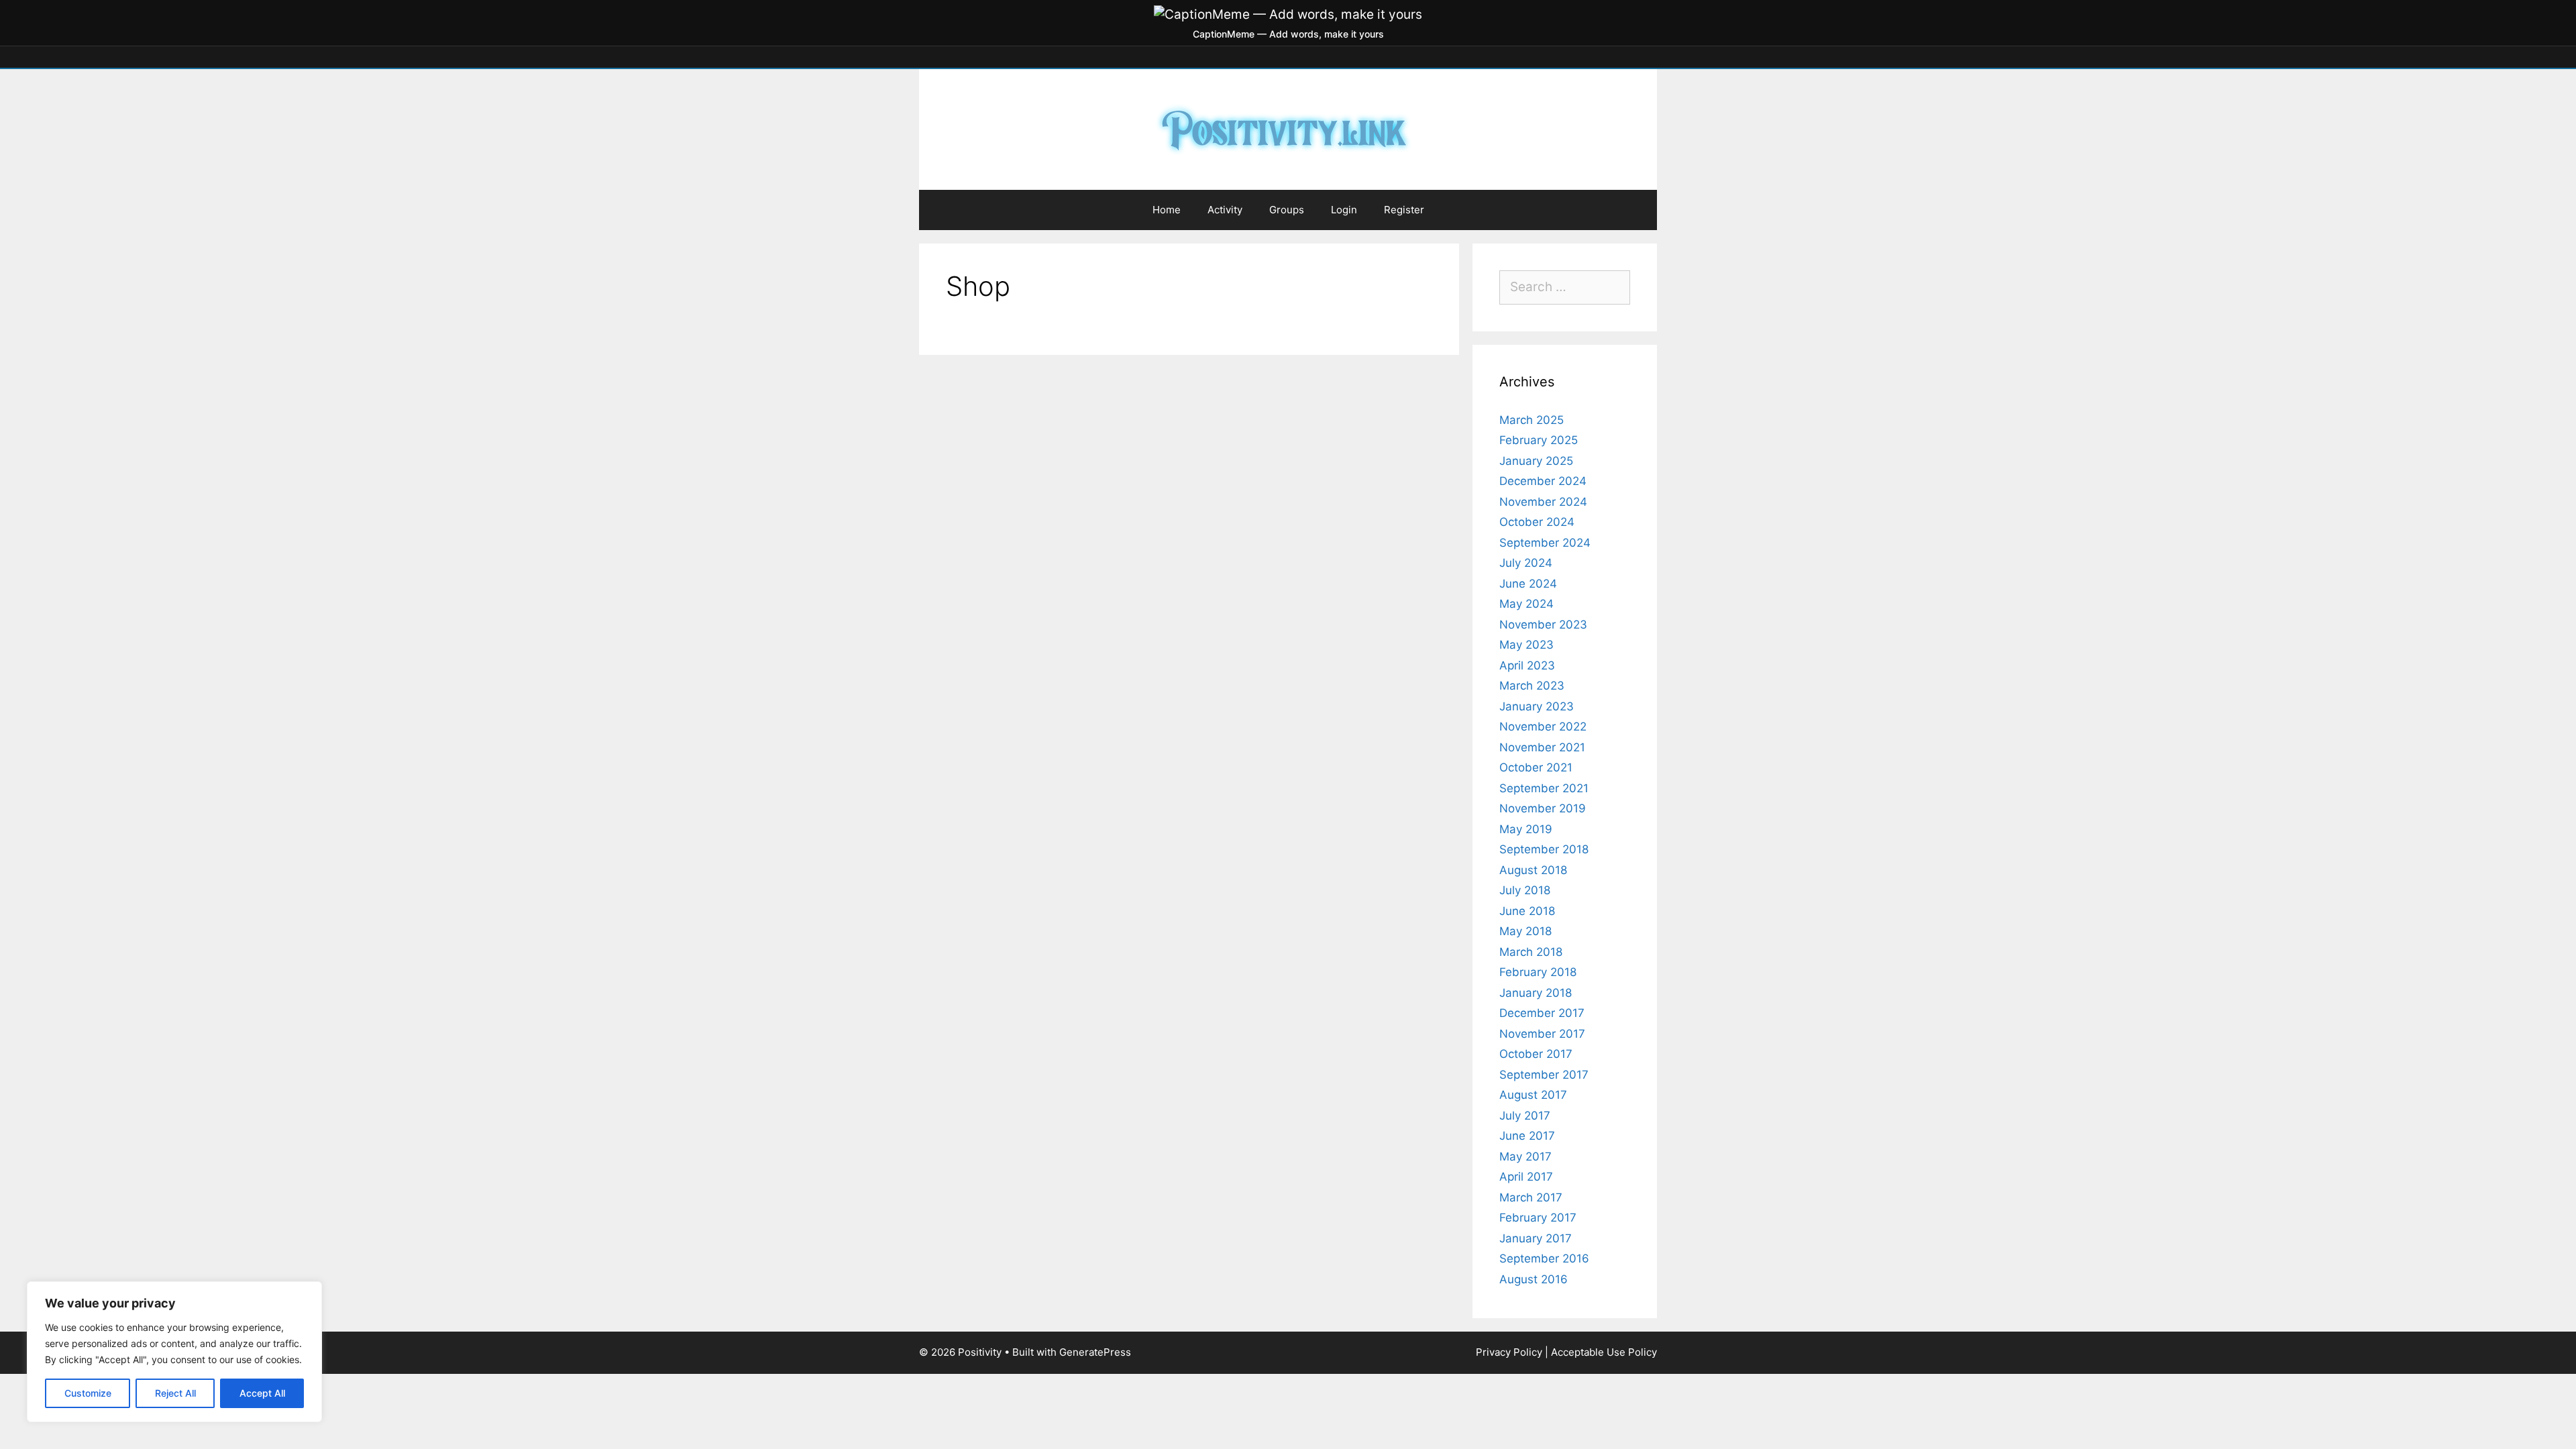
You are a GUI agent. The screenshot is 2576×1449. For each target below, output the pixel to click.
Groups (1287, 210)
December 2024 (1543, 481)
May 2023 (1526, 645)
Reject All (175, 1393)
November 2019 (1543, 808)
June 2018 (1527, 911)
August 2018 (1533, 870)
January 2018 (1536, 993)
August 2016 (1534, 1279)
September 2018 (1544, 849)
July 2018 (1525, 890)
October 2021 (1536, 767)
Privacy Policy (1509, 1352)
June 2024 (1528, 584)
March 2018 (1531, 952)
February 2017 (1538, 1218)
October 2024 (1537, 522)
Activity (1225, 210)
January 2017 (1536, 1238)
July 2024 (1526, 563)
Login (1344, 210)
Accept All (262, 1393)
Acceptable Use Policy (1604, 1352)
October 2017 (1536, 1054)
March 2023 (1532, 686)
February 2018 (1538, 972)
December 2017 (1542, 1013)
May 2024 (1526, 604)
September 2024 (1545, 543)
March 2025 (1532, 420)
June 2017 (1527, 1136)
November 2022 (1543, 727)
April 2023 (1527, 665)
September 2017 (1544, 1075)
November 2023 (1543, 625)
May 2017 (1525, 1157)
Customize (88, 1393)
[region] (174, 1352)
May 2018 (1525, 931)
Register (1404, 210)
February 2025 (1539, 440)
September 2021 (1544, 788)
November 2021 (1542, 747)
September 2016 (1544, 1258)
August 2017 (1533, 1095)
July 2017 (1525, 1116)
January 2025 (1536, 461)
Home (1167, 210)
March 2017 (1531, 1197)
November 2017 (1542, 1034)
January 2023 (1537, 706)
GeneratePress (1095, 1352)
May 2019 (1526, 829)
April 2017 (1526, 1177)
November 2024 (1543, 502)
